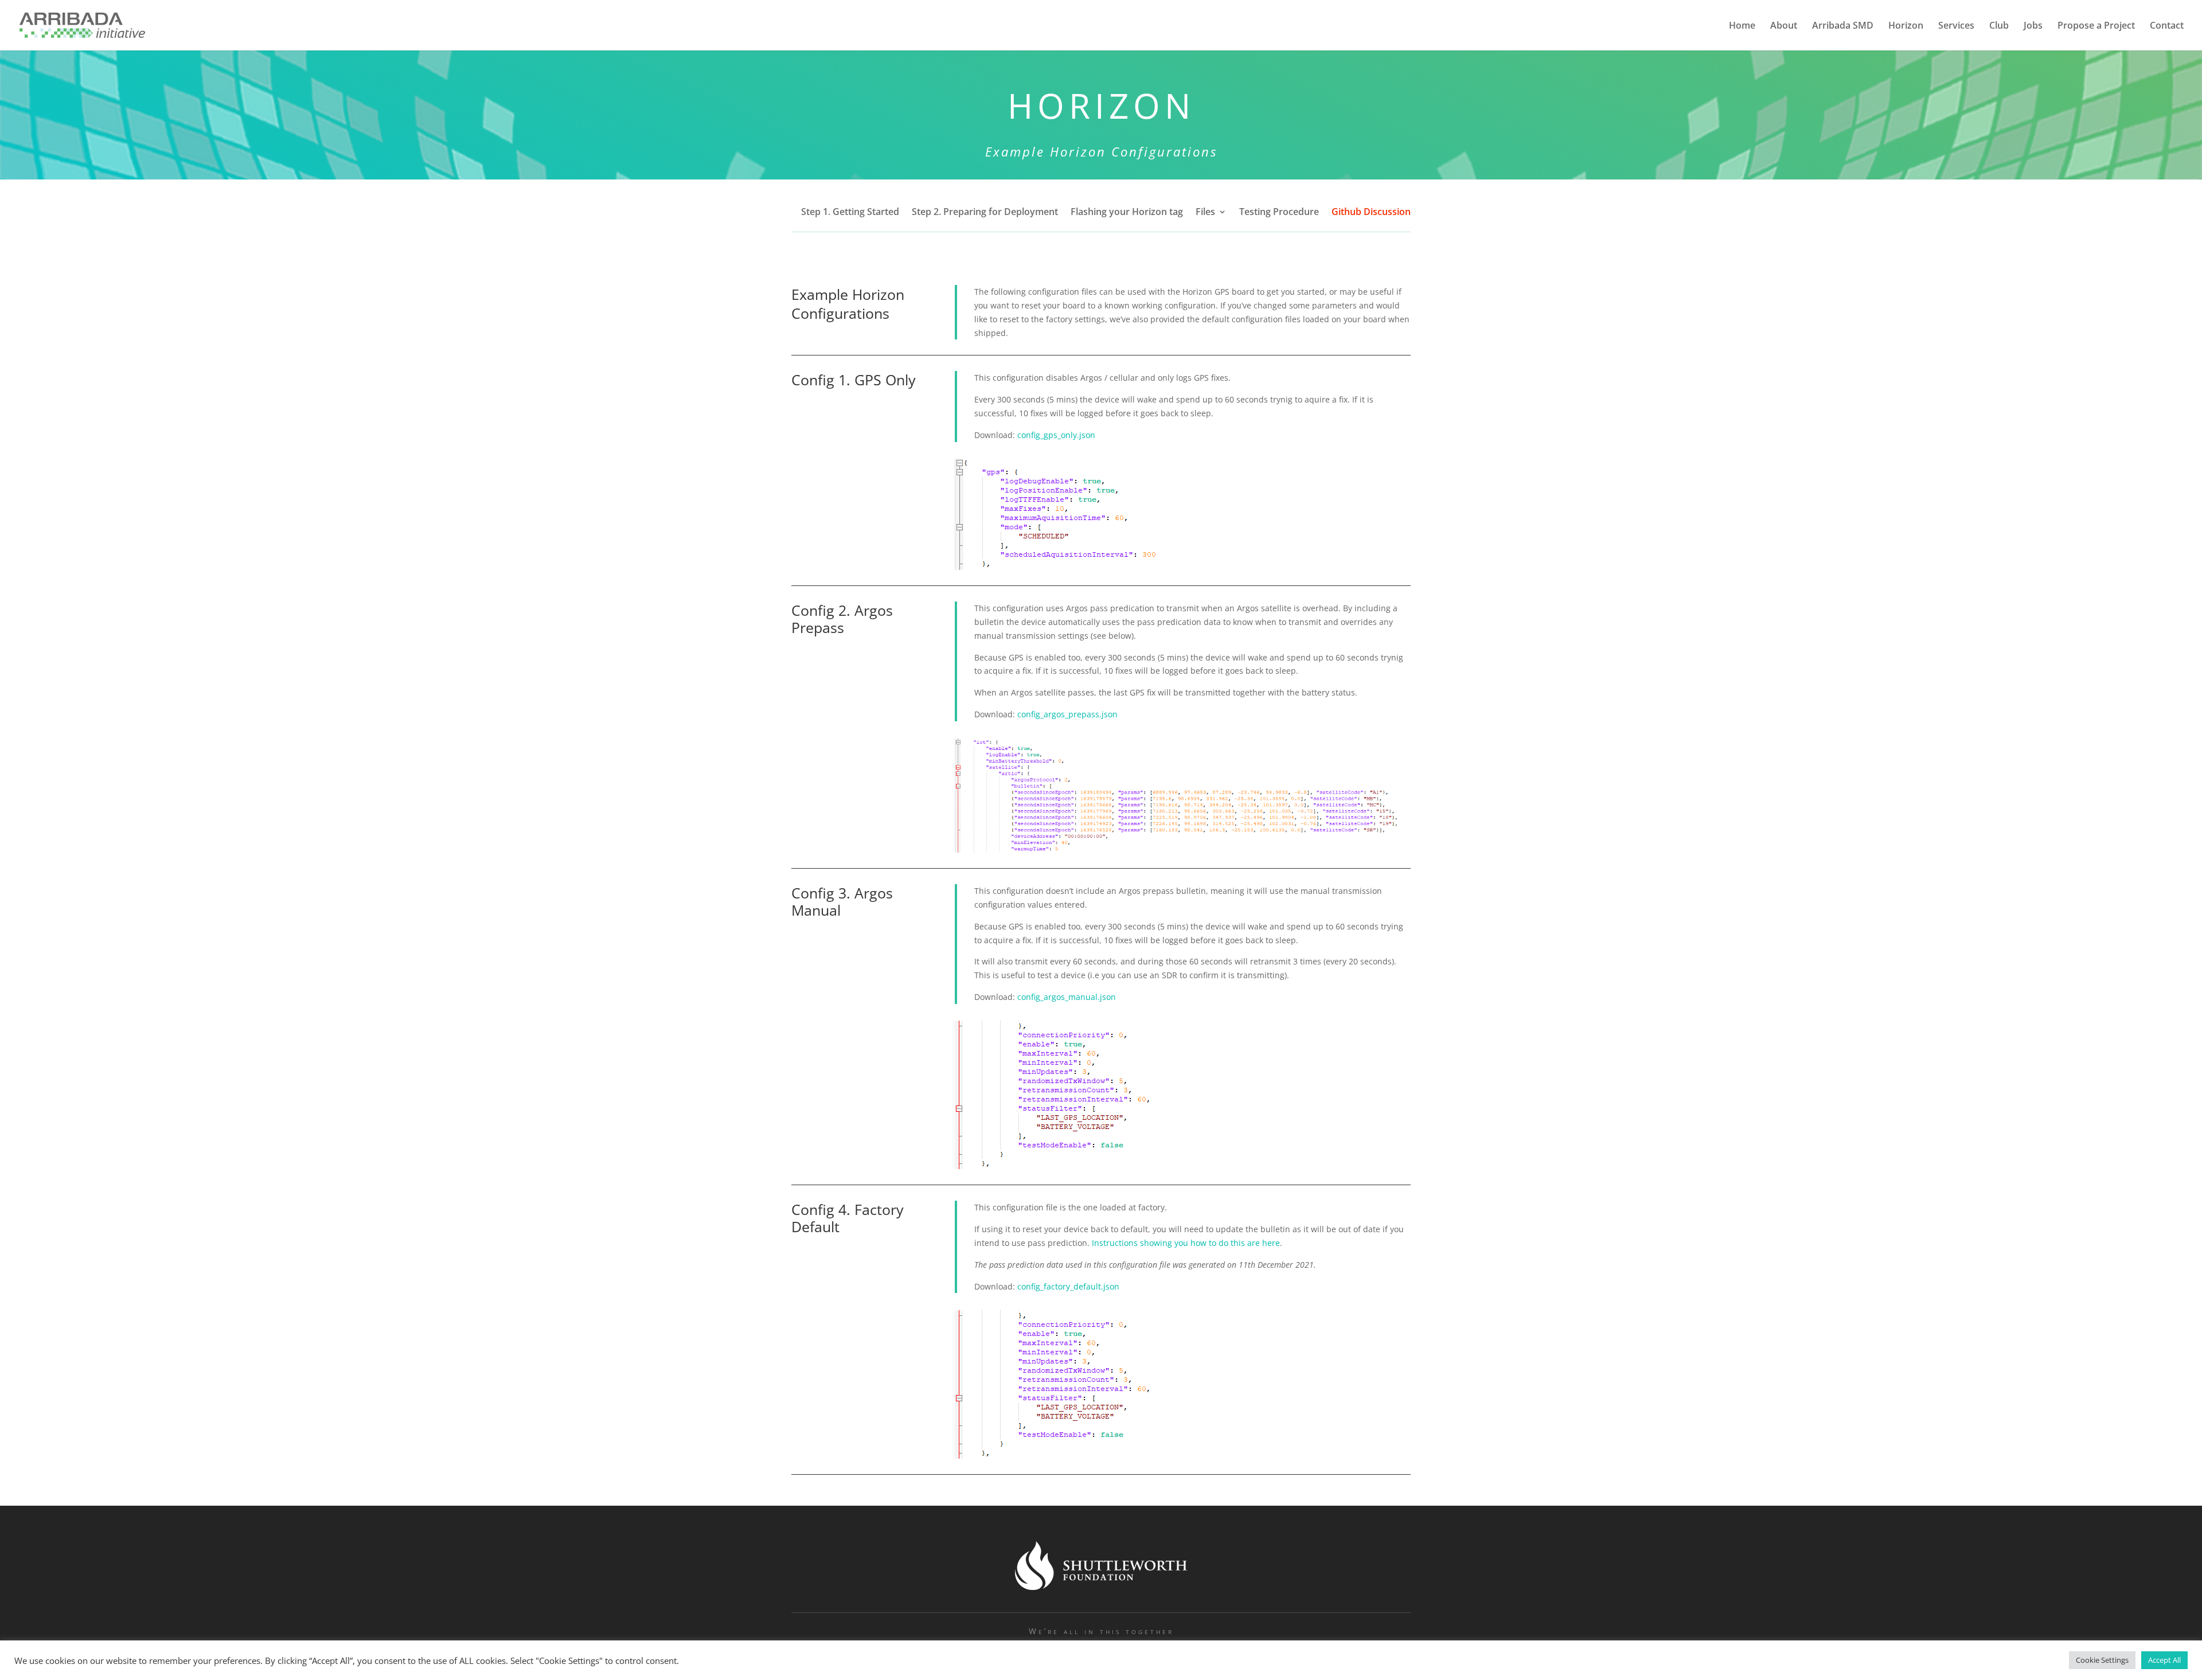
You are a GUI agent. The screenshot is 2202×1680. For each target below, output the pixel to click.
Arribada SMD (1843, 26)
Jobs (2033, 26)
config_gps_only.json (1056, 435)
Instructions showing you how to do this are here (1186, 1243)
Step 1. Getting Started (850, 213)
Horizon (1906, 26)
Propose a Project (2096, 26)
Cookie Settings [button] (2102, 1660)
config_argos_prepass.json (1067, 714)
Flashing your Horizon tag (1127, 213)
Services (1956, 26)
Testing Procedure (1279, 213)
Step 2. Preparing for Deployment (985, 213)
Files (1205, 213)
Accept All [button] (2164, 1660)
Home (1742, 26)
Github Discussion (1371, 213)
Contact (2167, 26)
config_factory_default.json (1068, 1286)
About (1784, 26)
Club (1999, 26)
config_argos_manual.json (1067, 997)
